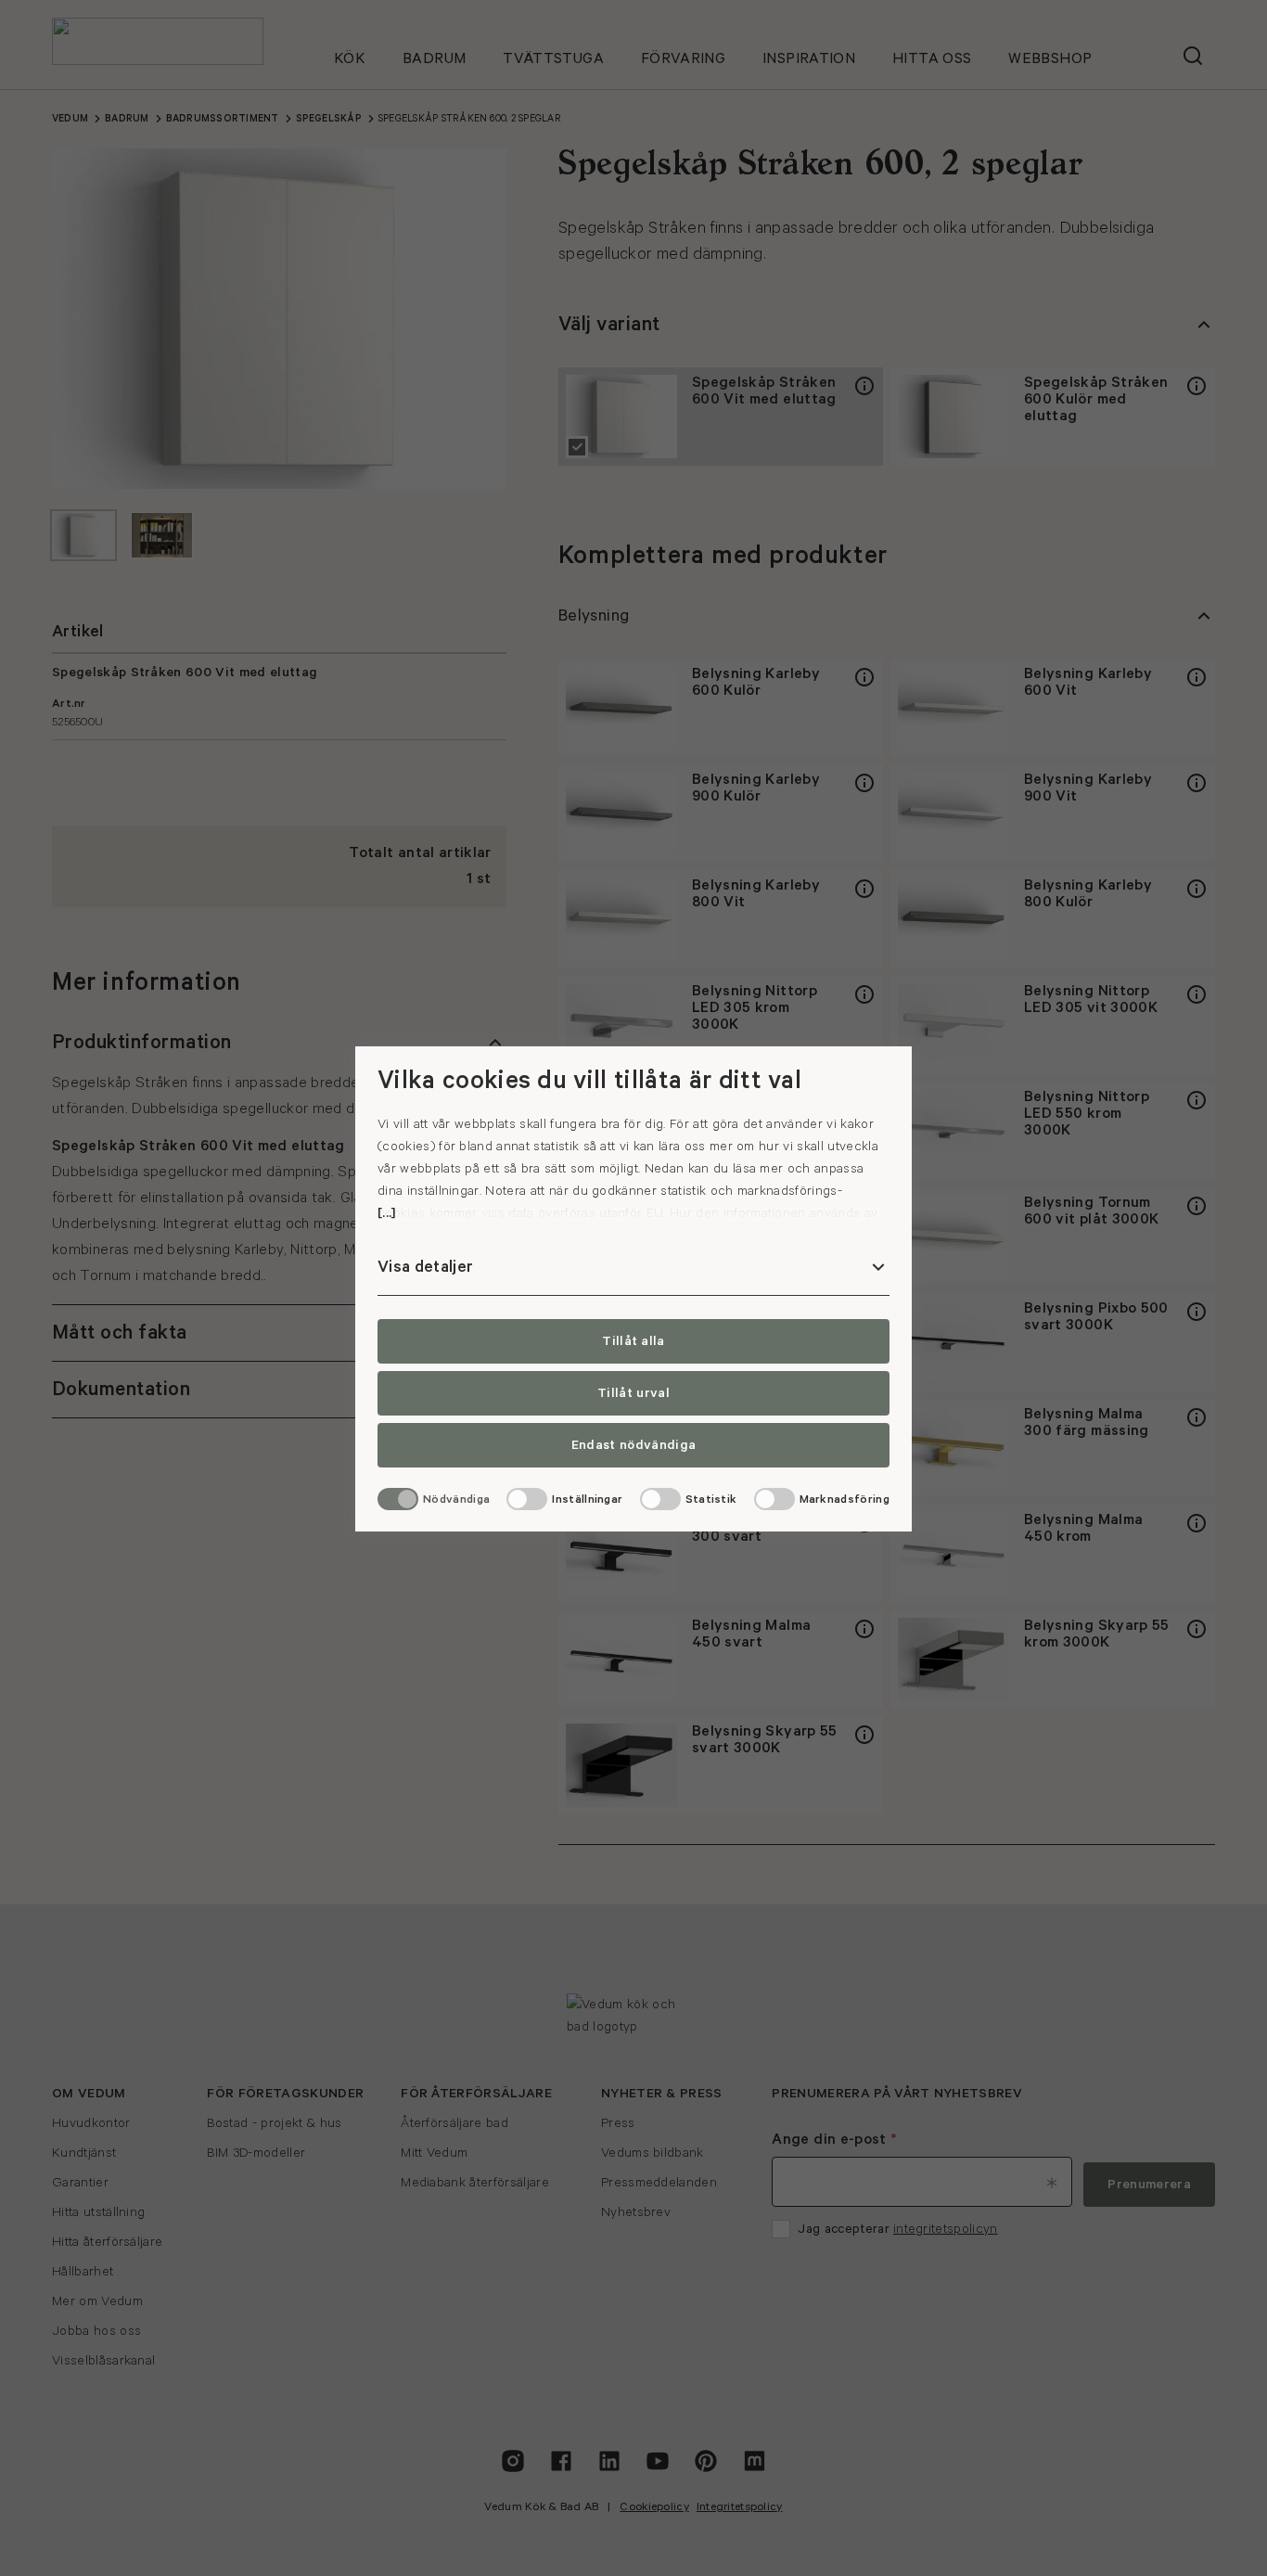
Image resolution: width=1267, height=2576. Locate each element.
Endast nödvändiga (633, 1445)
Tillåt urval (633, 1393)
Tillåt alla (633, 1341)
